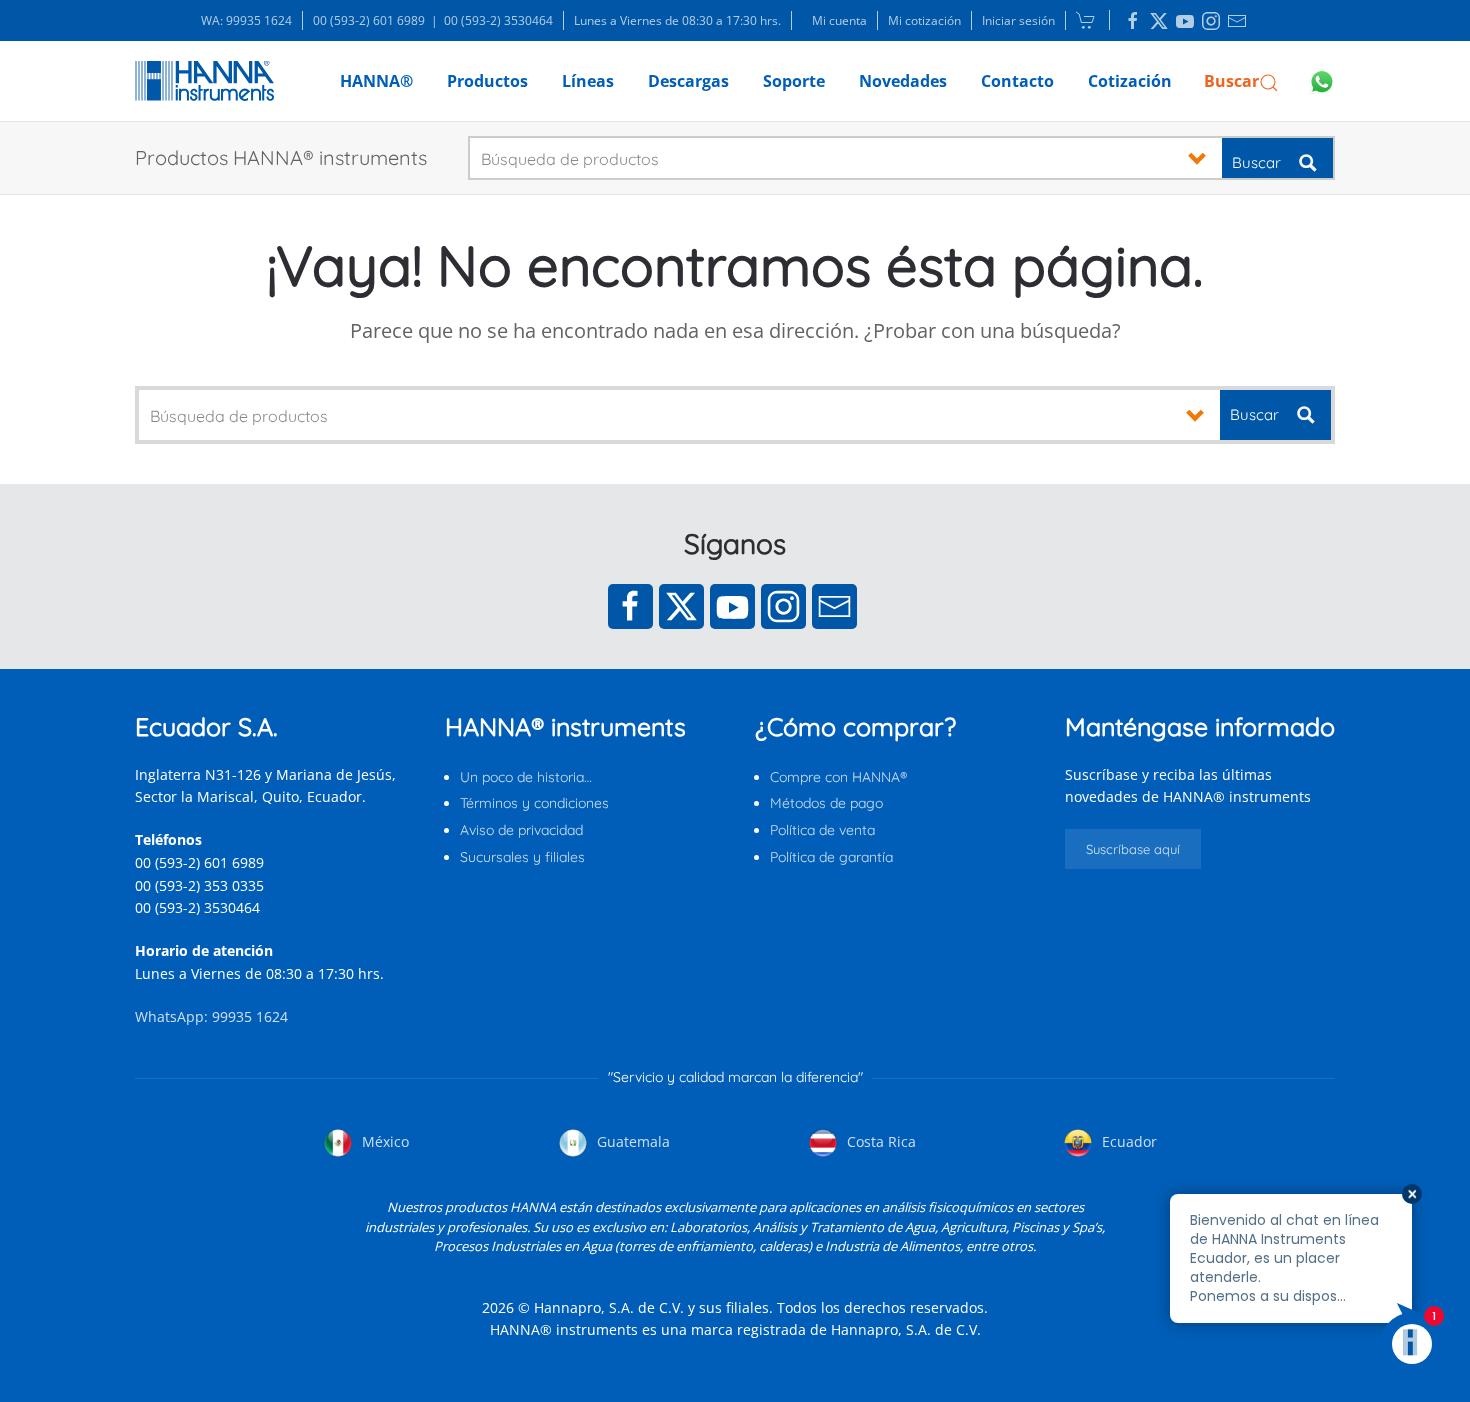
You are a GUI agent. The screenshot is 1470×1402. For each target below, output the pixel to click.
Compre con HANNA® (838, 777)
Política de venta (822, 830)
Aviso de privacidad (521, 830)
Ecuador (1127, 1141)
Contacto (1017, 81)
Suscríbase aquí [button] (1133, 849)
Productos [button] (487, 81)
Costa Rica (879, 1141)
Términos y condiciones (534, 803)
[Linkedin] (1133, 21)
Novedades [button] (903, 81)
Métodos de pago (826, 803)
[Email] (834, 606)
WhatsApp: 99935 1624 (211, 1016)
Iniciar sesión (1018, 20)
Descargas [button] (688, 81)
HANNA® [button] (376, 81)
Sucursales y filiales (522, 857)
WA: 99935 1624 (246, 20)
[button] (1241, 81)
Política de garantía (831, 857)
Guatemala (631, 1141)
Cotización (1130, 81)
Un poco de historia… (526, 777)
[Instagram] (783, 606)
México (383, 1141)
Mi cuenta (839, 20)
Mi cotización (924, 20)
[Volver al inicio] (204, 81)
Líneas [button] (588, 81)
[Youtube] (732, 606)
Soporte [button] (794, 81)
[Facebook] (630, 606)
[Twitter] (681, 606)
